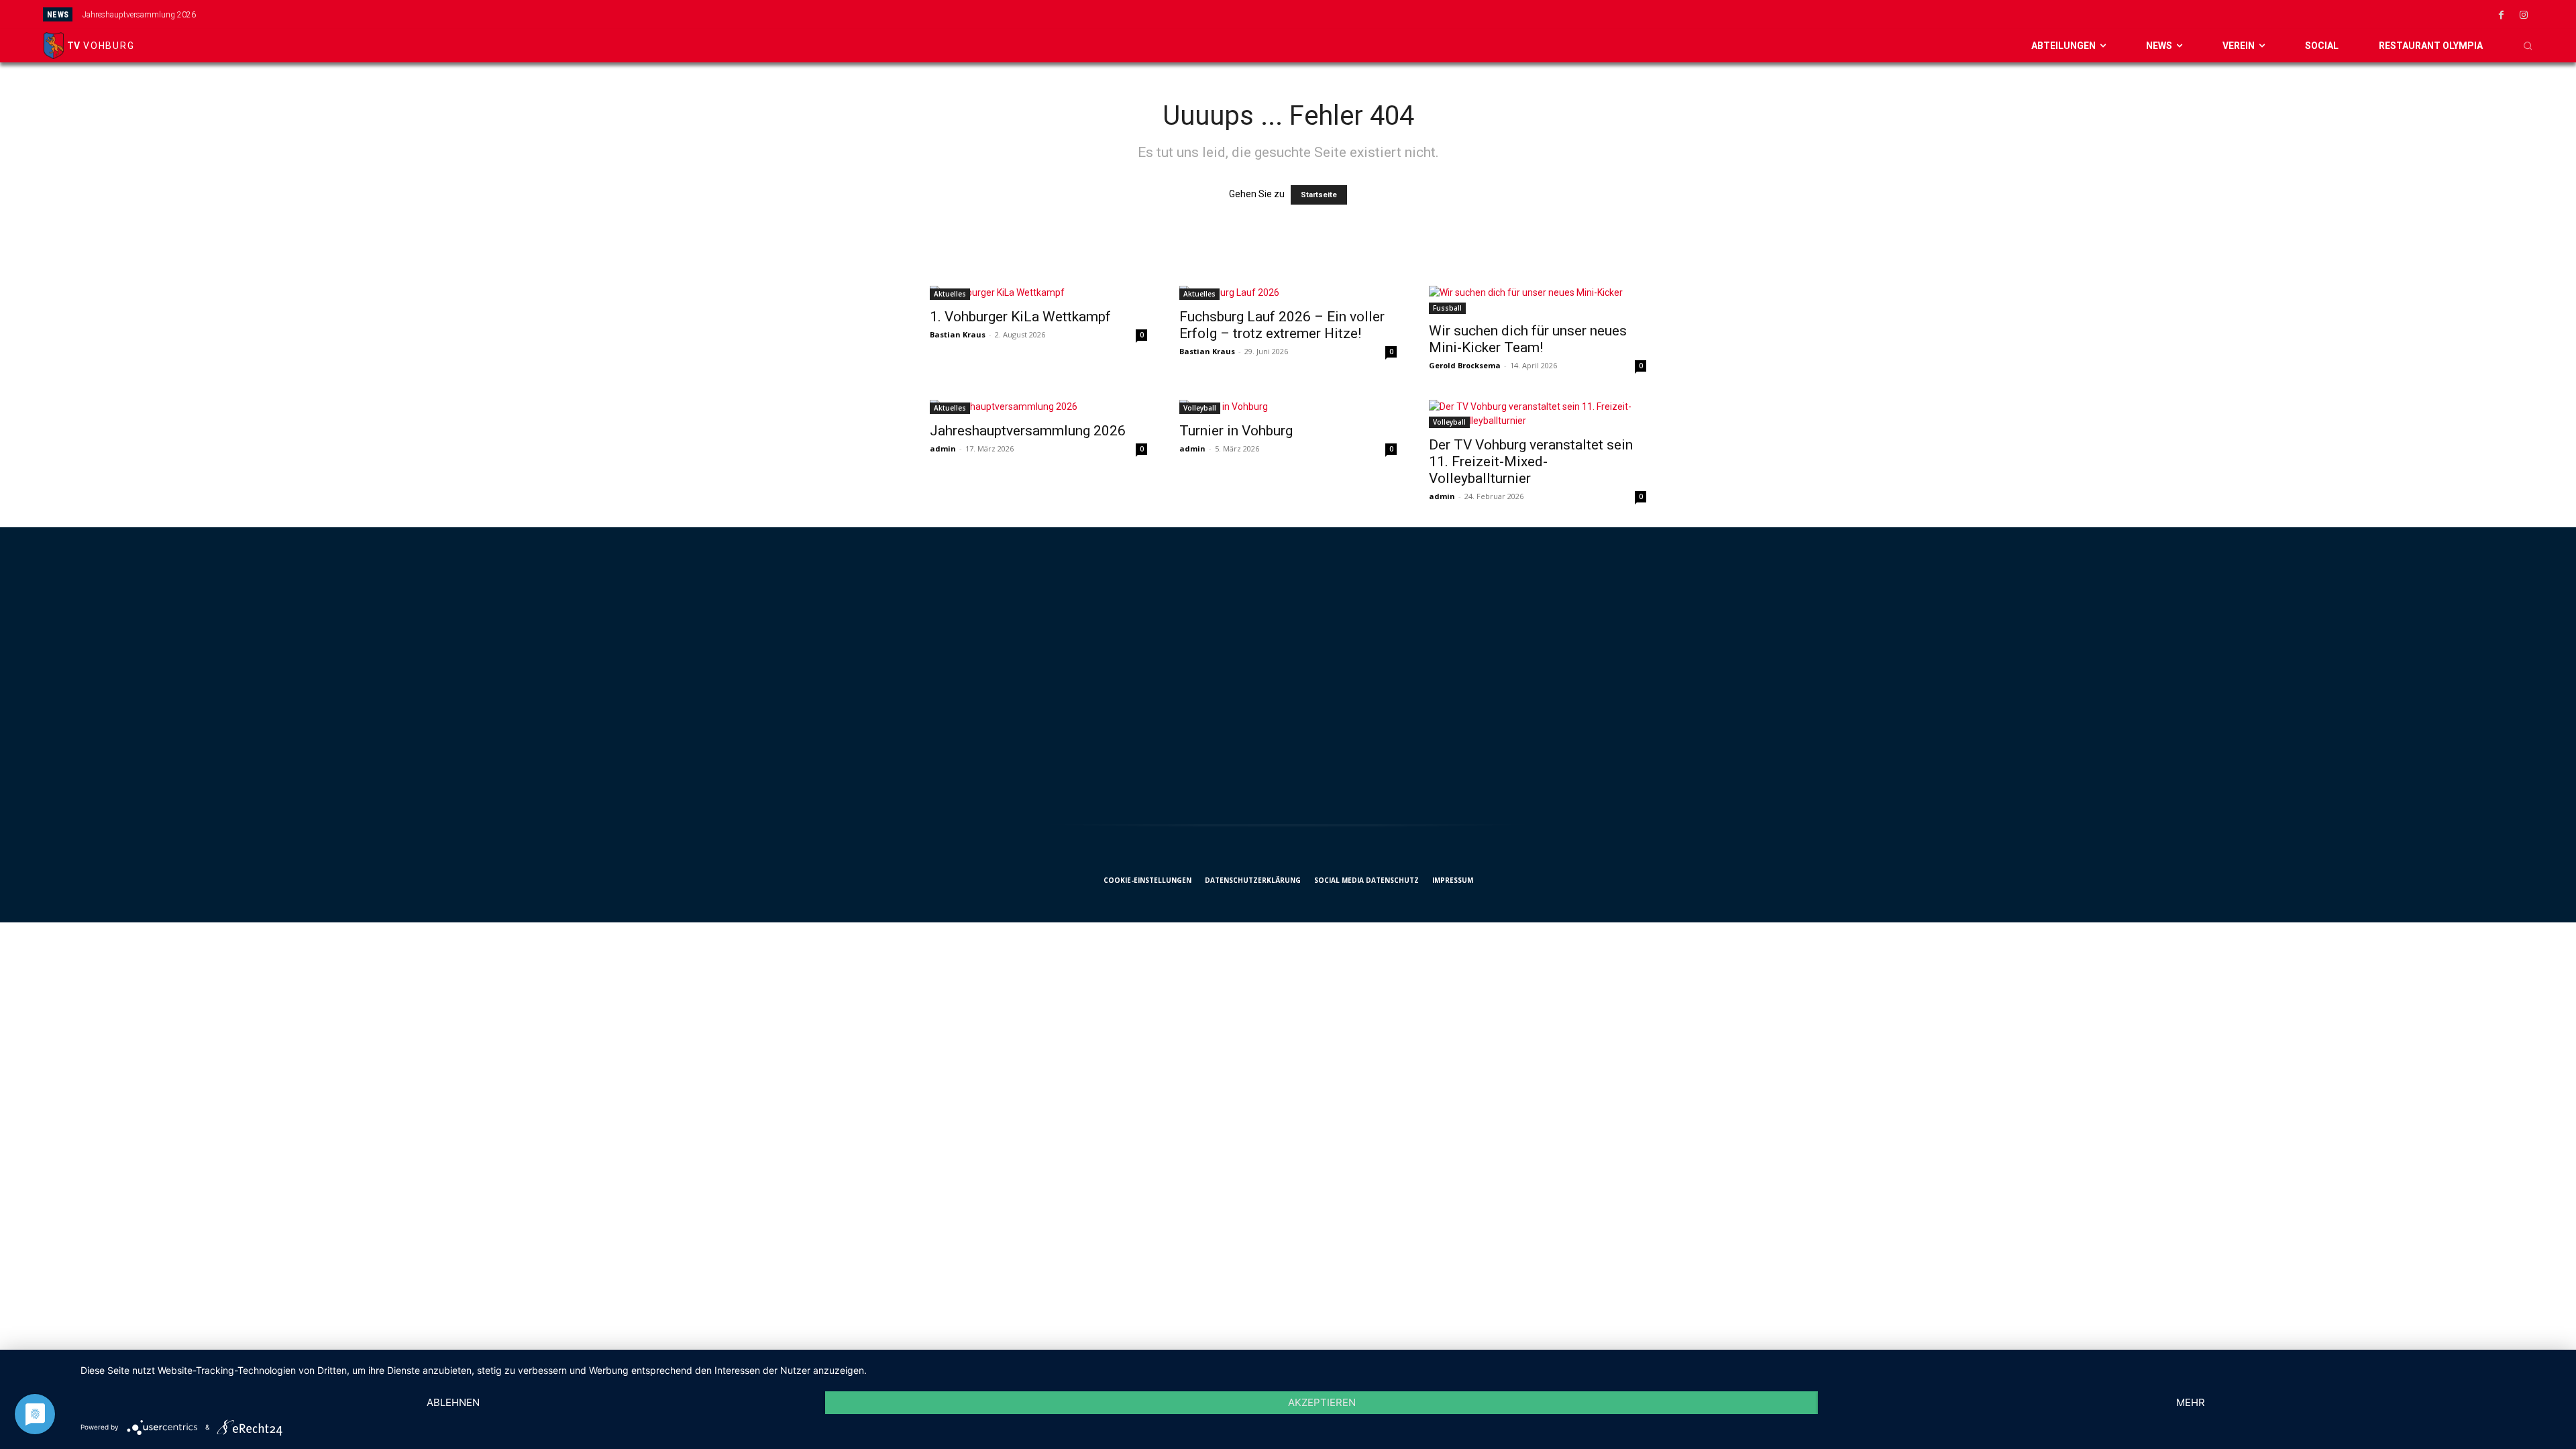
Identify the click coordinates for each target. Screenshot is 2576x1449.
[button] (2528, 46)
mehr (2191, 1402)
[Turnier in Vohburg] (1288, 407)
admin (943, 448)
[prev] (1468, 14)
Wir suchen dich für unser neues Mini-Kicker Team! (1528, 339)
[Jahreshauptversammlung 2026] (1038, 407)
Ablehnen (453, 1402)
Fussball (1447, 308)
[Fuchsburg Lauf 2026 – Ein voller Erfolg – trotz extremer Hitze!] (1288, 293)
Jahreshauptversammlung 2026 (139, 15)
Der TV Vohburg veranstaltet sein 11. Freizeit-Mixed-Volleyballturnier (1531, 462)
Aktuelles (950, 294)
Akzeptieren (1322, 1402)
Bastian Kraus (958, 334)
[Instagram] (2524, 15)
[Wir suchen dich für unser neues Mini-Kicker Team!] (1538, 300)
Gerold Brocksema (1465, 365)
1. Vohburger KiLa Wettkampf (1020, 317)
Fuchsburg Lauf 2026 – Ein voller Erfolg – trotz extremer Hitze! (1282, 325)
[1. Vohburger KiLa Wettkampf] (1038, 293)
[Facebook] (2502, 15)
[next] (1490, 14)
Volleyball (1200, 408)
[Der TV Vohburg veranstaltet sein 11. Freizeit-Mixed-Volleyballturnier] (1538, 414)
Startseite (1319, 195)
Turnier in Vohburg (1236, 431)
